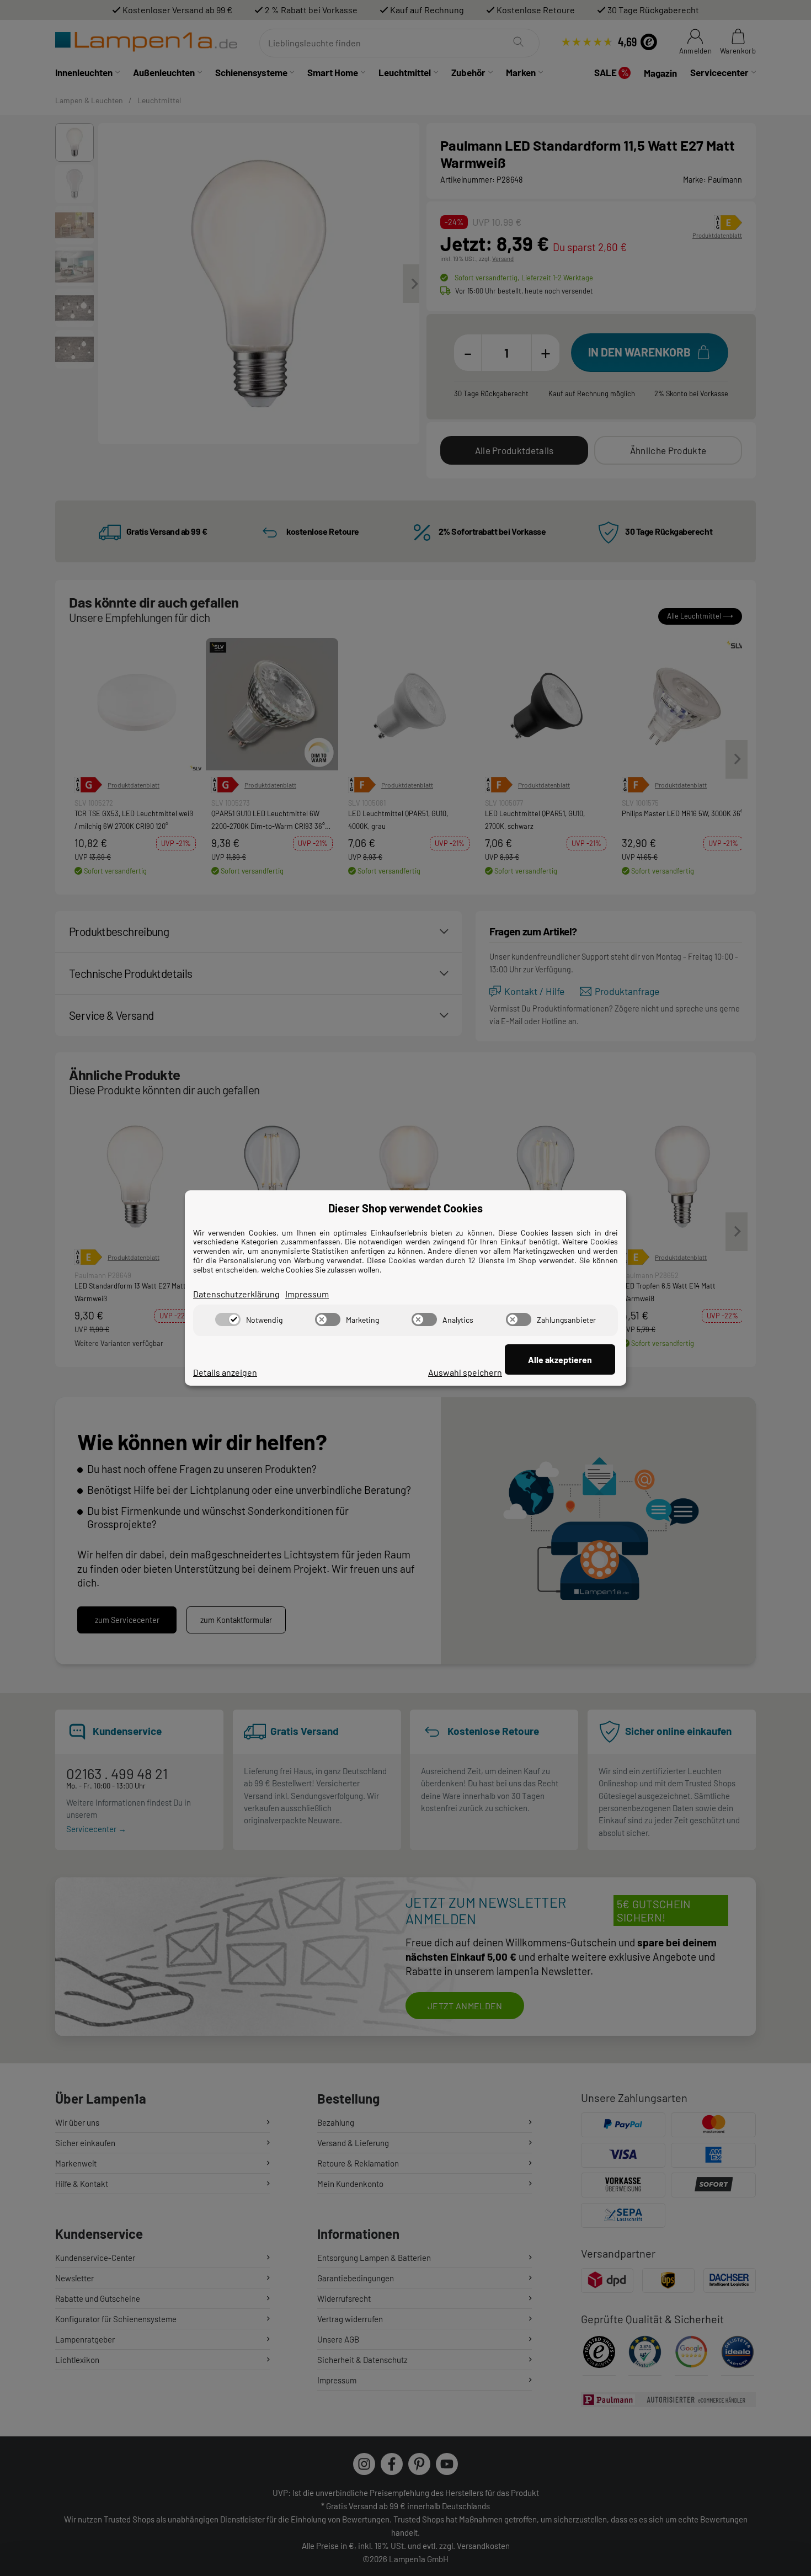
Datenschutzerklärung (236, 1294)
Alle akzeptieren (560, 1359)
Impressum (307, 1294)
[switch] (228, 1319)
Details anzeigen (225, 1372)
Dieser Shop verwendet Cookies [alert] (405, 1208)
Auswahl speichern (465, 1372)
